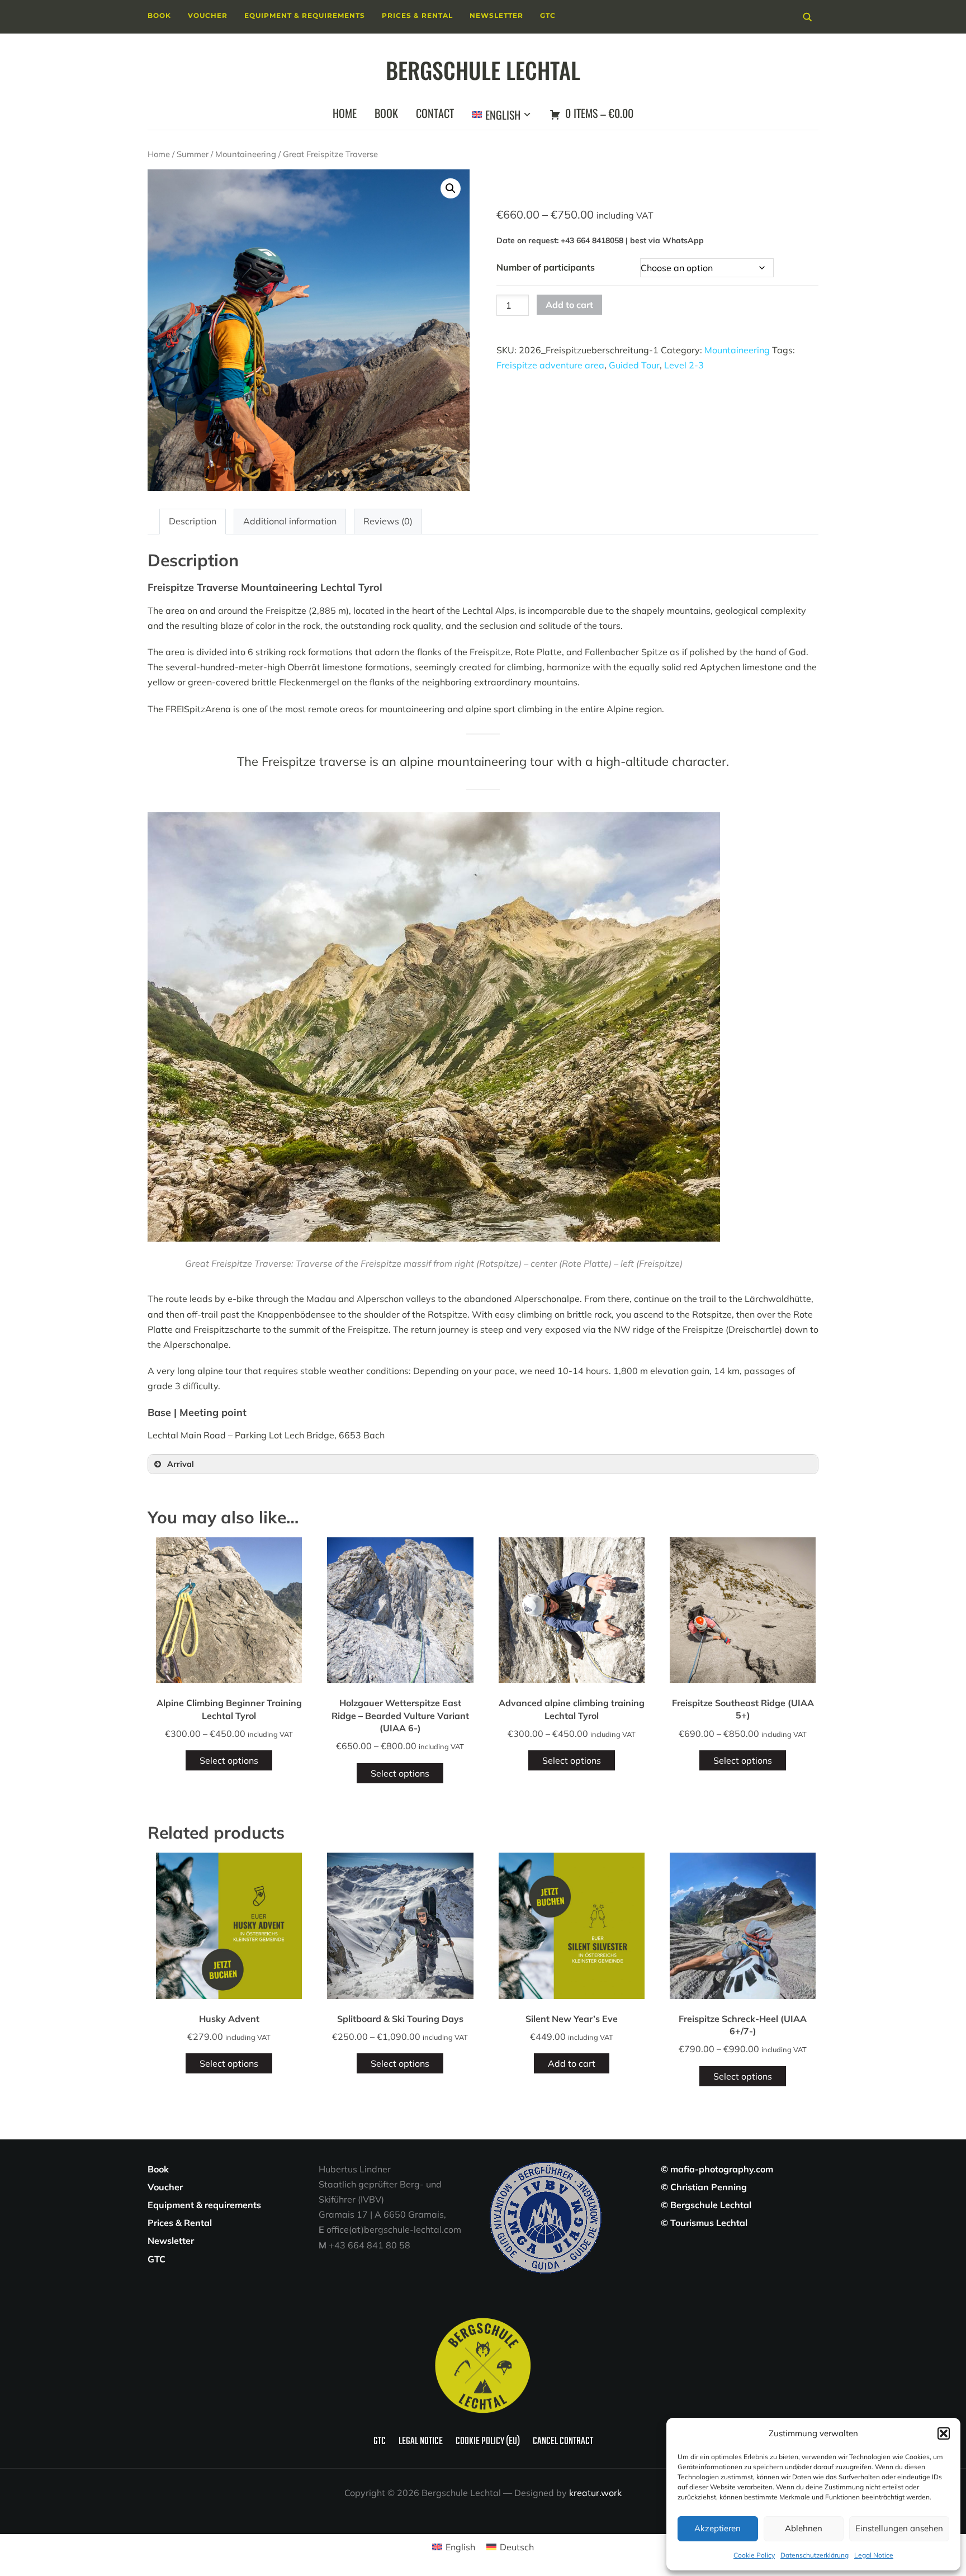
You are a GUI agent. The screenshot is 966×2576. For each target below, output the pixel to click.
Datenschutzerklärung (815, 2555)
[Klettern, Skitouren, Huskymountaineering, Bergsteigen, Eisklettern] (483, 2320)
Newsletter (496, 15)
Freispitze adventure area (550, 365)
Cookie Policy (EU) (488, 2442)
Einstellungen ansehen (899, 2528)
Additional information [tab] (290, 521)
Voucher (208, 15)
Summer (193, 154)
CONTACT (435, 113)
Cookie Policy (754, 2555)
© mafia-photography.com (717, 2169)
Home (159, 154)
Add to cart (569, 305)
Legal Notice (874, 2555)
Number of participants (546, 267)
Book (159, 15)
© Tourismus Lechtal (704, 2223)
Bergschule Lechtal (483, 70)
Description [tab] (193, 521)
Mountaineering (246, 154)
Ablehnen (804, 2528)
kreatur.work (595, 2493)
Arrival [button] (181, 1464)
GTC (548, 15)
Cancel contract (563, 2442)
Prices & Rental (417, 15)
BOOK (386, 113)
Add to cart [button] (572, 2063)
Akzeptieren (718, 2528)
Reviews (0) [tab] (388, 521)
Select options (229, 1760)
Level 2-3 (684, 365)
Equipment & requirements (305, 15)
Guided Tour (634, 365)
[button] (944, 2433)
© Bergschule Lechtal (706, 2205)
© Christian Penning (704, 2187)
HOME (345, 113)
